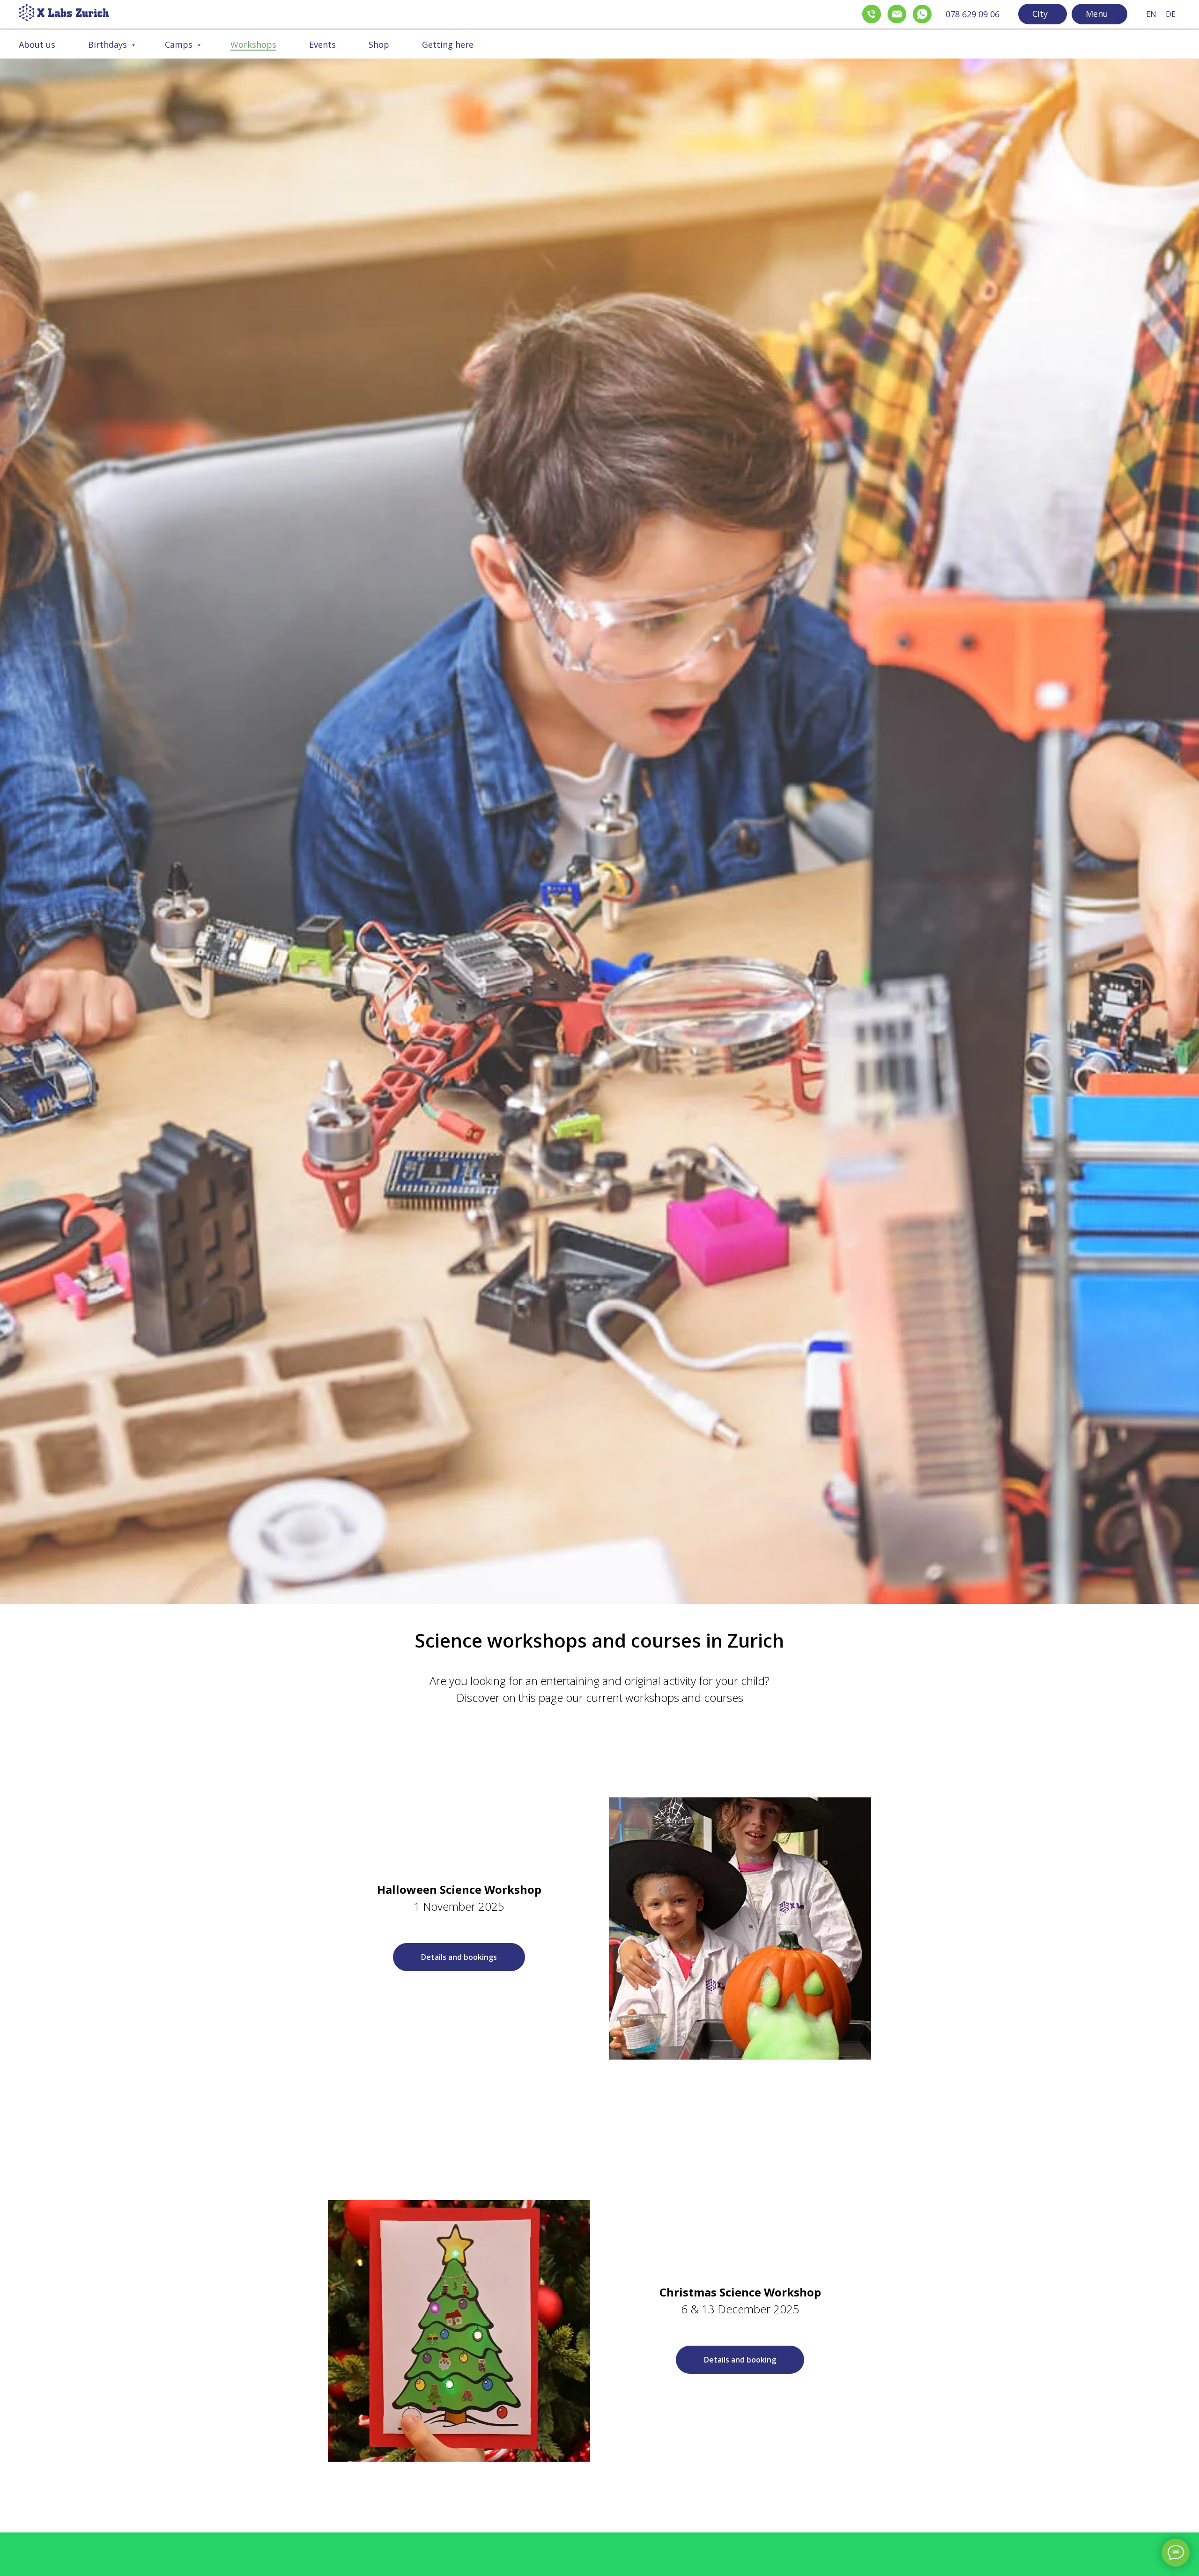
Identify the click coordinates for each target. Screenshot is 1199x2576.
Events (322, 44)
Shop (379, 44)
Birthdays (109, 44)
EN (1151, 14)
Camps (180, 44)
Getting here (448, 44)
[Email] (895, 12)
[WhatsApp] (920, 12)
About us (37, 44)
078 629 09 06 (973, 14)
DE (1171, 14)
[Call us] (869, 12)
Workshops (253, 44)
